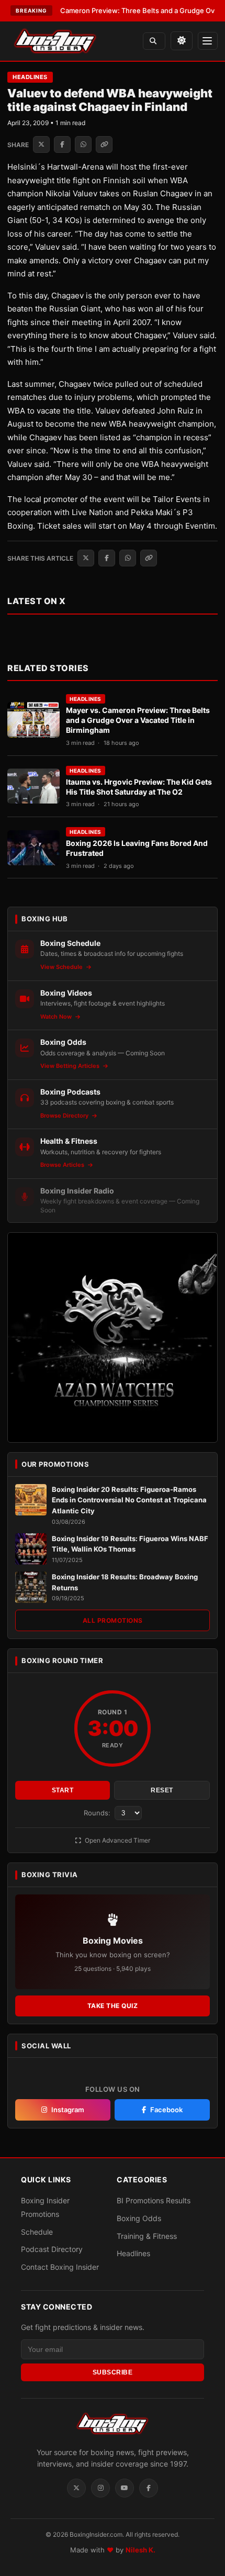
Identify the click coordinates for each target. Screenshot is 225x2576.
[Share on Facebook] (62, 144)
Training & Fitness (147, 2235)
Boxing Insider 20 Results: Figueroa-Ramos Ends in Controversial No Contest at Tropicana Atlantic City (129, 1500)
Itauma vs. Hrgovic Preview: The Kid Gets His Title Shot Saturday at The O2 (139, 787)
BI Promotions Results (154, 2200)
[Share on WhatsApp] (83, 144)
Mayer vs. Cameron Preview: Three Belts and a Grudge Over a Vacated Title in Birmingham (138, 720)
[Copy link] (104, 144)
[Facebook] (149, 2488)
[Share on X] (41, 144)
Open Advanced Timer (117, 1840)
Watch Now (57, 1017)
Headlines (30, 77)
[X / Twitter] (76, 2488)
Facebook (166, 2110)
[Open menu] (208, 41)
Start (63, 1790)
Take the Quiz (113, 2006)
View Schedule (62, 967)
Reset (162, 1790)
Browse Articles (63, 1165)
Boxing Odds (139, 2218)
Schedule (37, 2231)
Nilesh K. (140, 2550)
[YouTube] (125, 2488)
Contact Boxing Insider (60, 2267)
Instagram (68, 2110)
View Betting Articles (71, 1066)
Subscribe (113, 2372)
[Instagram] (100, 2488)
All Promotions (113, 1620)
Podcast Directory (52, 2249)
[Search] (154, 41)
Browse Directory (65, 1116)
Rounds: (98, 1813)
